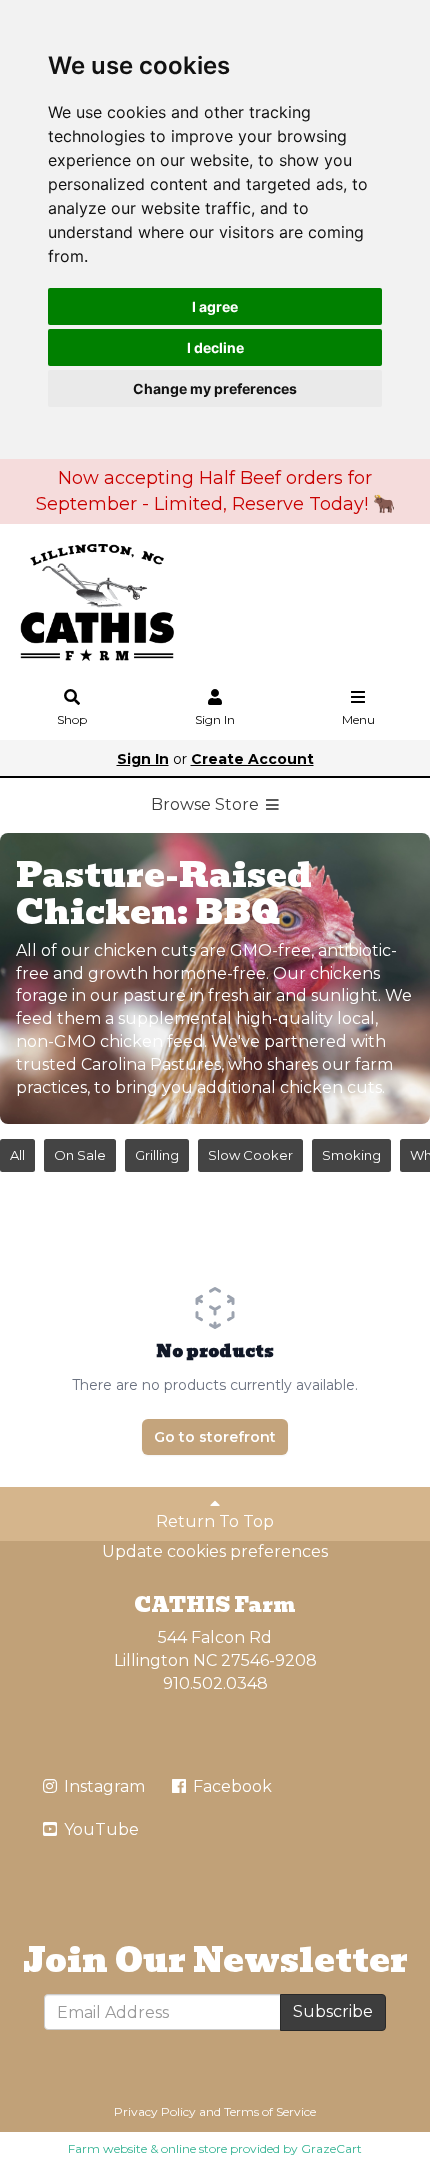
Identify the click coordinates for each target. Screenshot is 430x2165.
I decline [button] (215, 347)
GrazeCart (331, 2148)
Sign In (215, 719)
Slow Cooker (250, 1155)
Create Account (252, 759)
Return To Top (215, 1521)
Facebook (230, 1786)
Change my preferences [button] (215, 388)
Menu (358, 719)
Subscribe (333, 2011)
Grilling (157, 1155)
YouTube (99, 1829)
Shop (72, 719)
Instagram (102, 1786)
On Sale (80, 1155)
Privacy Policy (155, 2111)
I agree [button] (215, 306)
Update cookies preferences (215, 1551)
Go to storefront (215, 1437)
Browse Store (207, 804)
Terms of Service (270, 2111)
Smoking (351, 1155)
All (17, 1155)
